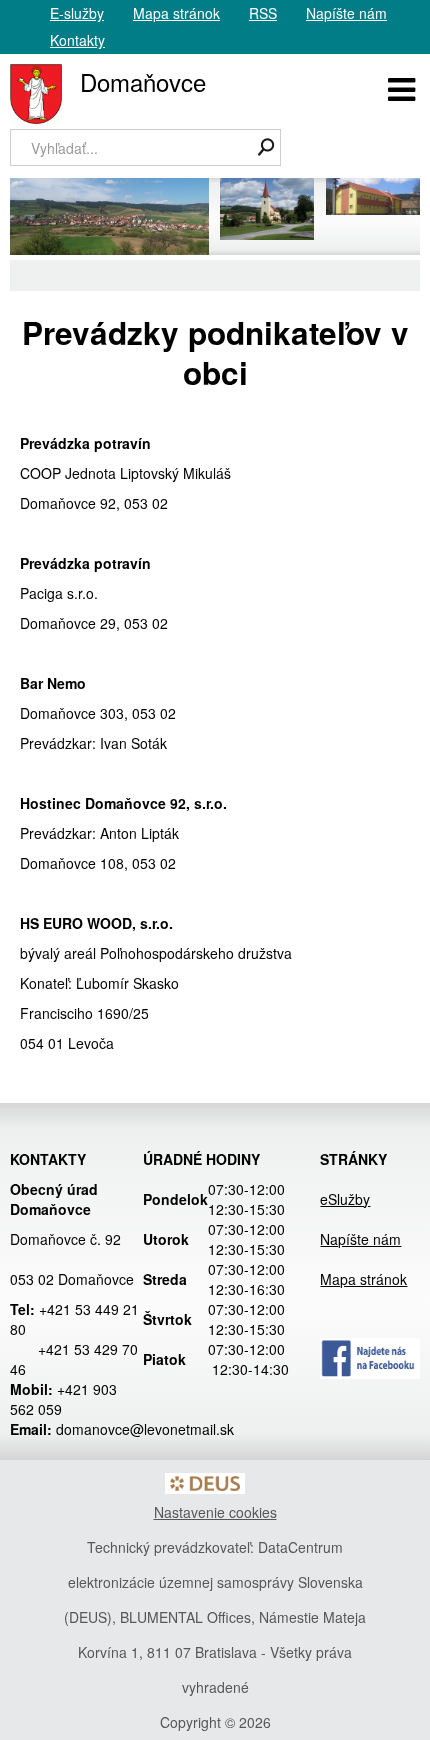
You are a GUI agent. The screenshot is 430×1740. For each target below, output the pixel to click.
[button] (401, 87)
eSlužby (345, 1199)
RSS (263, 13)
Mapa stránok (176, 13)
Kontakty (77, 40)
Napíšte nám (346, 13)
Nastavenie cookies (215, 1512)
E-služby (77, 13)
